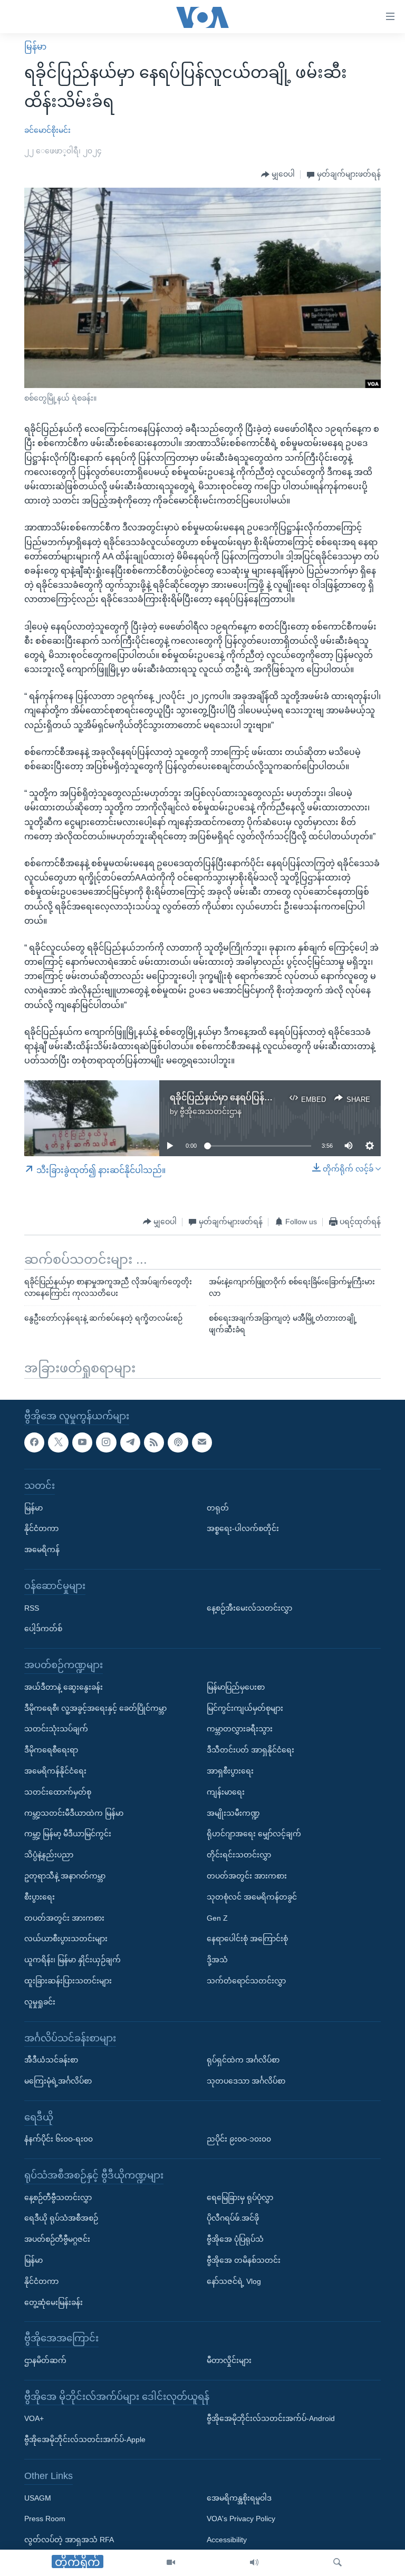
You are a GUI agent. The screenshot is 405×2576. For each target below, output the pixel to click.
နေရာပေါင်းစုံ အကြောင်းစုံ (247, 1939)
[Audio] (254, 2563)
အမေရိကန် (42, 1550)
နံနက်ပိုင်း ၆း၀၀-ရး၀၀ (59, 2139)
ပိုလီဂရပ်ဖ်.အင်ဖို (233, 2219)
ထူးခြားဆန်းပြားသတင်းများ (68, 1981)
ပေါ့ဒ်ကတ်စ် (43, 1629)
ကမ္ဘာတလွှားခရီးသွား (240, 1729)
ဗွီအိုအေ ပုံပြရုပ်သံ (235, 2239)
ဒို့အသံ (217, 1960)
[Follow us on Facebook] (34, 1442)
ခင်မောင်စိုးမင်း (47, 130)
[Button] (278, 175)
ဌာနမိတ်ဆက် (45, 2360)
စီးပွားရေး (40, 1897)
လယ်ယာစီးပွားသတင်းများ (66, 1939)
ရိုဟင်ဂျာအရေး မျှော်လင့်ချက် (254, 1834)
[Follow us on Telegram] (130, 1442)
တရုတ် (218, 1508)
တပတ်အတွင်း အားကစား (64, 1918)
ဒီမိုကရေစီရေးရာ (51, 1750)
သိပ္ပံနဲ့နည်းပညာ (49, 1855)
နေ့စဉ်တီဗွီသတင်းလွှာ (58, 2197)
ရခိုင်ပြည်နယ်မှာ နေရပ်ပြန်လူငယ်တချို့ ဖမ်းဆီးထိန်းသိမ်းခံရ (278, 1097)
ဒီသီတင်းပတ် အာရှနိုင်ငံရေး (250, 1750)
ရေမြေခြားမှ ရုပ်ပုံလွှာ (240, 2197)
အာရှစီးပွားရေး (230, 1771)
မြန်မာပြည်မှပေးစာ (236, 1687)
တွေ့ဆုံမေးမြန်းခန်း (54, 2302)
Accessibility (227, 2540)
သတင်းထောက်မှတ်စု (58, 1792)
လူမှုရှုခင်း (40, 2002)
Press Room (45, 2519)
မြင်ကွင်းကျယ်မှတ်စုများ (245, 1708)
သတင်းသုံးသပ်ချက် (56, 1729)
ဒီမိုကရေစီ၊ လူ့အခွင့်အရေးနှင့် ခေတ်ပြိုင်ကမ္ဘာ (95, 1708)
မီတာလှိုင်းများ (229, 2360)
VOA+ (34, 2419)
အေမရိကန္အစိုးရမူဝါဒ (239, 2498)
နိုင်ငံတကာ (41, 1529)
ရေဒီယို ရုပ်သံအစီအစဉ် (61, 2219)
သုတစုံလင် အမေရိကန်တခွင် (252, 1897)
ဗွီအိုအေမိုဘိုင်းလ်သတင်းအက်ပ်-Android (271, 2419)
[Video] (171, 2563)
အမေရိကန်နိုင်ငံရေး (55, 1771)
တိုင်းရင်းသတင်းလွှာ (239, 1855)
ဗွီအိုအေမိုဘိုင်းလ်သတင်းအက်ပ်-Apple (85, 2439)
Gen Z (217, 1918)
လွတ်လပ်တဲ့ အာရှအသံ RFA (69, 2540)
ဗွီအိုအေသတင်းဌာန (211, 1111)
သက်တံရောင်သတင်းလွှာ (246, 1981)
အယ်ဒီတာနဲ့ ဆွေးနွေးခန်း (64, 1687)
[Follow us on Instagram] (106, 1442)
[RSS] (154, 1442)
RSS (32, 1608)
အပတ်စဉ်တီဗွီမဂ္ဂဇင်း (57, 2239)
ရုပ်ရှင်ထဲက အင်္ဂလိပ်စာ (243, 2060)
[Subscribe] (202, 1442)
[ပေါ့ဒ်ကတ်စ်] (178, 1442)
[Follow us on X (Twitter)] (58, 1442)
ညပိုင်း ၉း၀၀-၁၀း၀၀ (239, 2139)
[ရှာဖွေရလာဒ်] (337, 2563)
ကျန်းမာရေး (226, 1792)
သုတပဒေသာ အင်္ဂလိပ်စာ (246, 2081)
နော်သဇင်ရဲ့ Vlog (234, 2281)
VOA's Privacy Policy (241, 2519)
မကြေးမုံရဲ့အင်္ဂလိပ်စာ (58, 2081)
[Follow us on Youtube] (82, 1442)
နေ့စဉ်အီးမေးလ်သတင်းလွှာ (249, 1608)
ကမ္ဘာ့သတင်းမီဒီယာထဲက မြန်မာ (74, 1813)
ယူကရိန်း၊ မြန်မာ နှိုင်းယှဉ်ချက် (73, 1960)
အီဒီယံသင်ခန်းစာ (51, 2060)
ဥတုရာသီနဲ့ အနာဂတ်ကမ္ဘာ (65, 1876)
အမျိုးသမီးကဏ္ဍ (233, 1813)
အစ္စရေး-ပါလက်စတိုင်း (243, 1529)
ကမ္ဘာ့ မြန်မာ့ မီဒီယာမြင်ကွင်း (68, 1834)
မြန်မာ (35, 47)
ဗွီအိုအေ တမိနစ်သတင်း (244, 2260)
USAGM (38, 2498)
